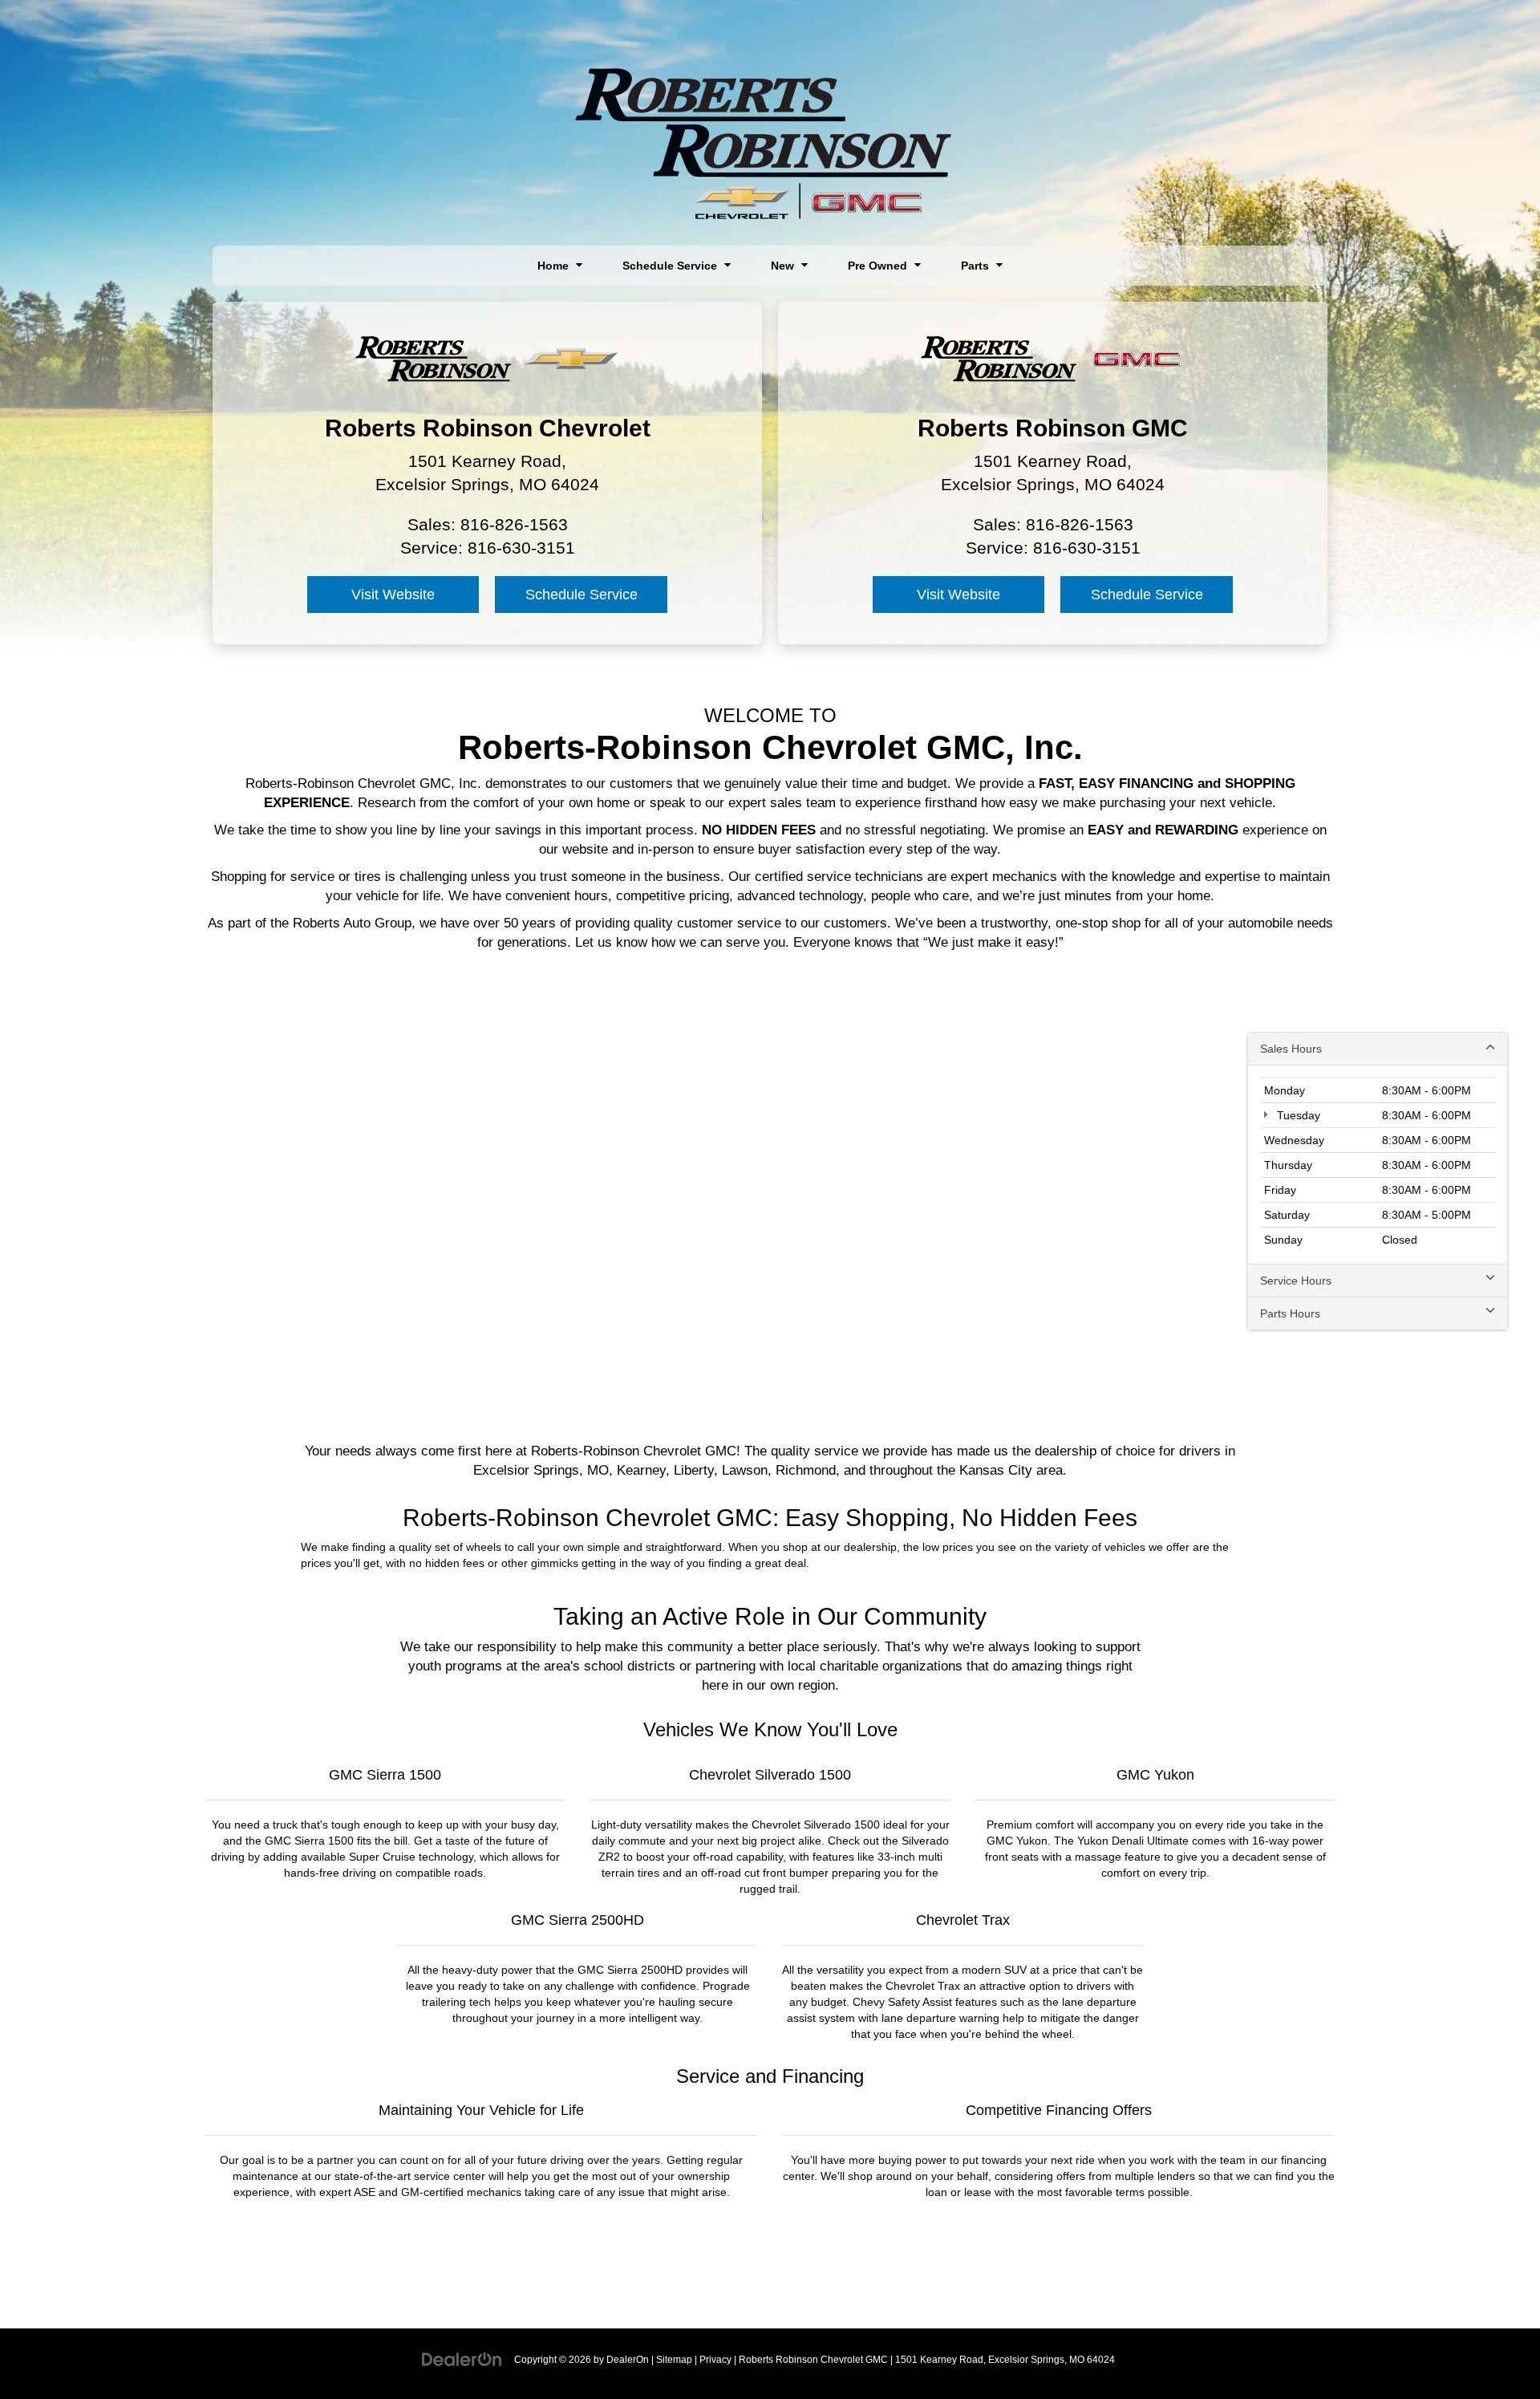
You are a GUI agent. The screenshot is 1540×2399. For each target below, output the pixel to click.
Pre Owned (879, 266)
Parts (977, 266)
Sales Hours (1291, 1049)
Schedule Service (671, 266)
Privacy (715, 2360)
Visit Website (393, 595)
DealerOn (628, 2360)
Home (555, 266)
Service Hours (1296, 1281)
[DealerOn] (462, 2359)
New (784, 266)
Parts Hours (1290, 1313)
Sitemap (674, 2360)
